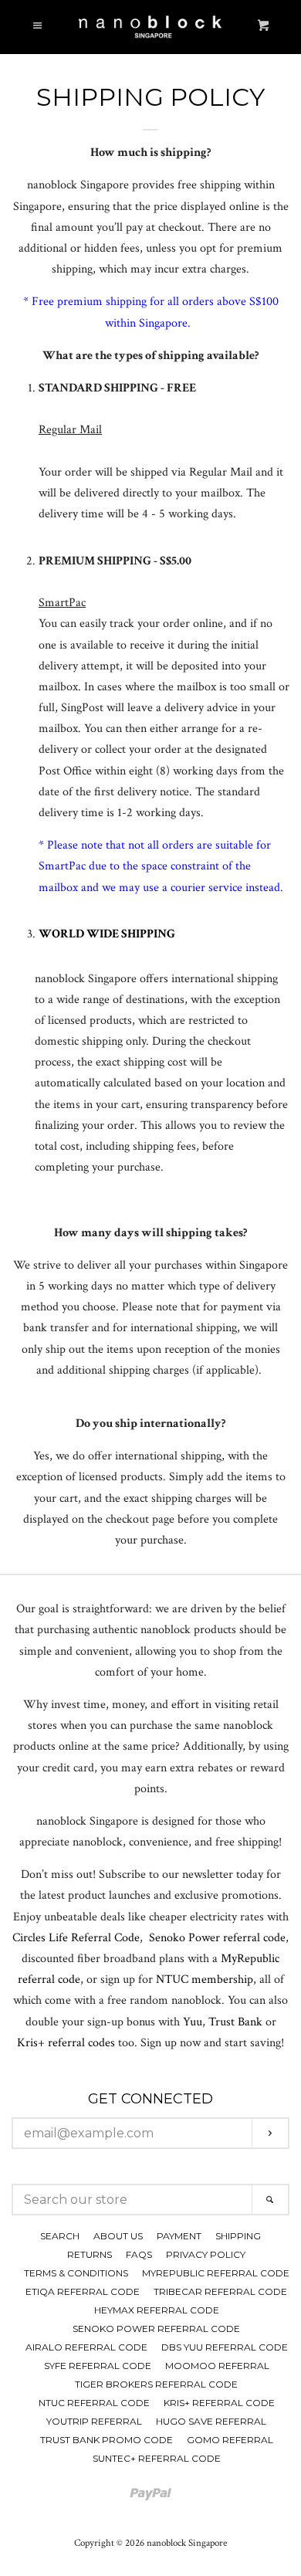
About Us (118, 2236)
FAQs (139, 2254)
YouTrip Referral (94, 2421)
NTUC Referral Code (94, 2403)
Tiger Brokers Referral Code (156, 2384)
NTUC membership (205, 1979)
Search (60, 2236)
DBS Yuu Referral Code (225, 2347)
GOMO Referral (230, 2440)
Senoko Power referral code (217, 1938)
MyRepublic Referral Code (216, 2273)
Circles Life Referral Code (76, 1938)
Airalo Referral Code (86, 2347)
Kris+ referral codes (66, 2043)
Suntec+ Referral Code (157, 2458)
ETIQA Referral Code (83, 2291)
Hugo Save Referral (211, 2421)
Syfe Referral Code (98, 2366)
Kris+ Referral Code (219, 2403)
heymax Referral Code (157, 2310)
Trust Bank (235, 2022)
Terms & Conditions (76, 2273)
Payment (179, 2236)
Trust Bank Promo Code (107, 2440)
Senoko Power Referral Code (156, 2329)
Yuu (193, 2022)
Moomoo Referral (217, 2366)
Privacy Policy (206, 2254)
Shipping (238, 2236)
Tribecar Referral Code (220, 2291)
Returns (90, 2254)
